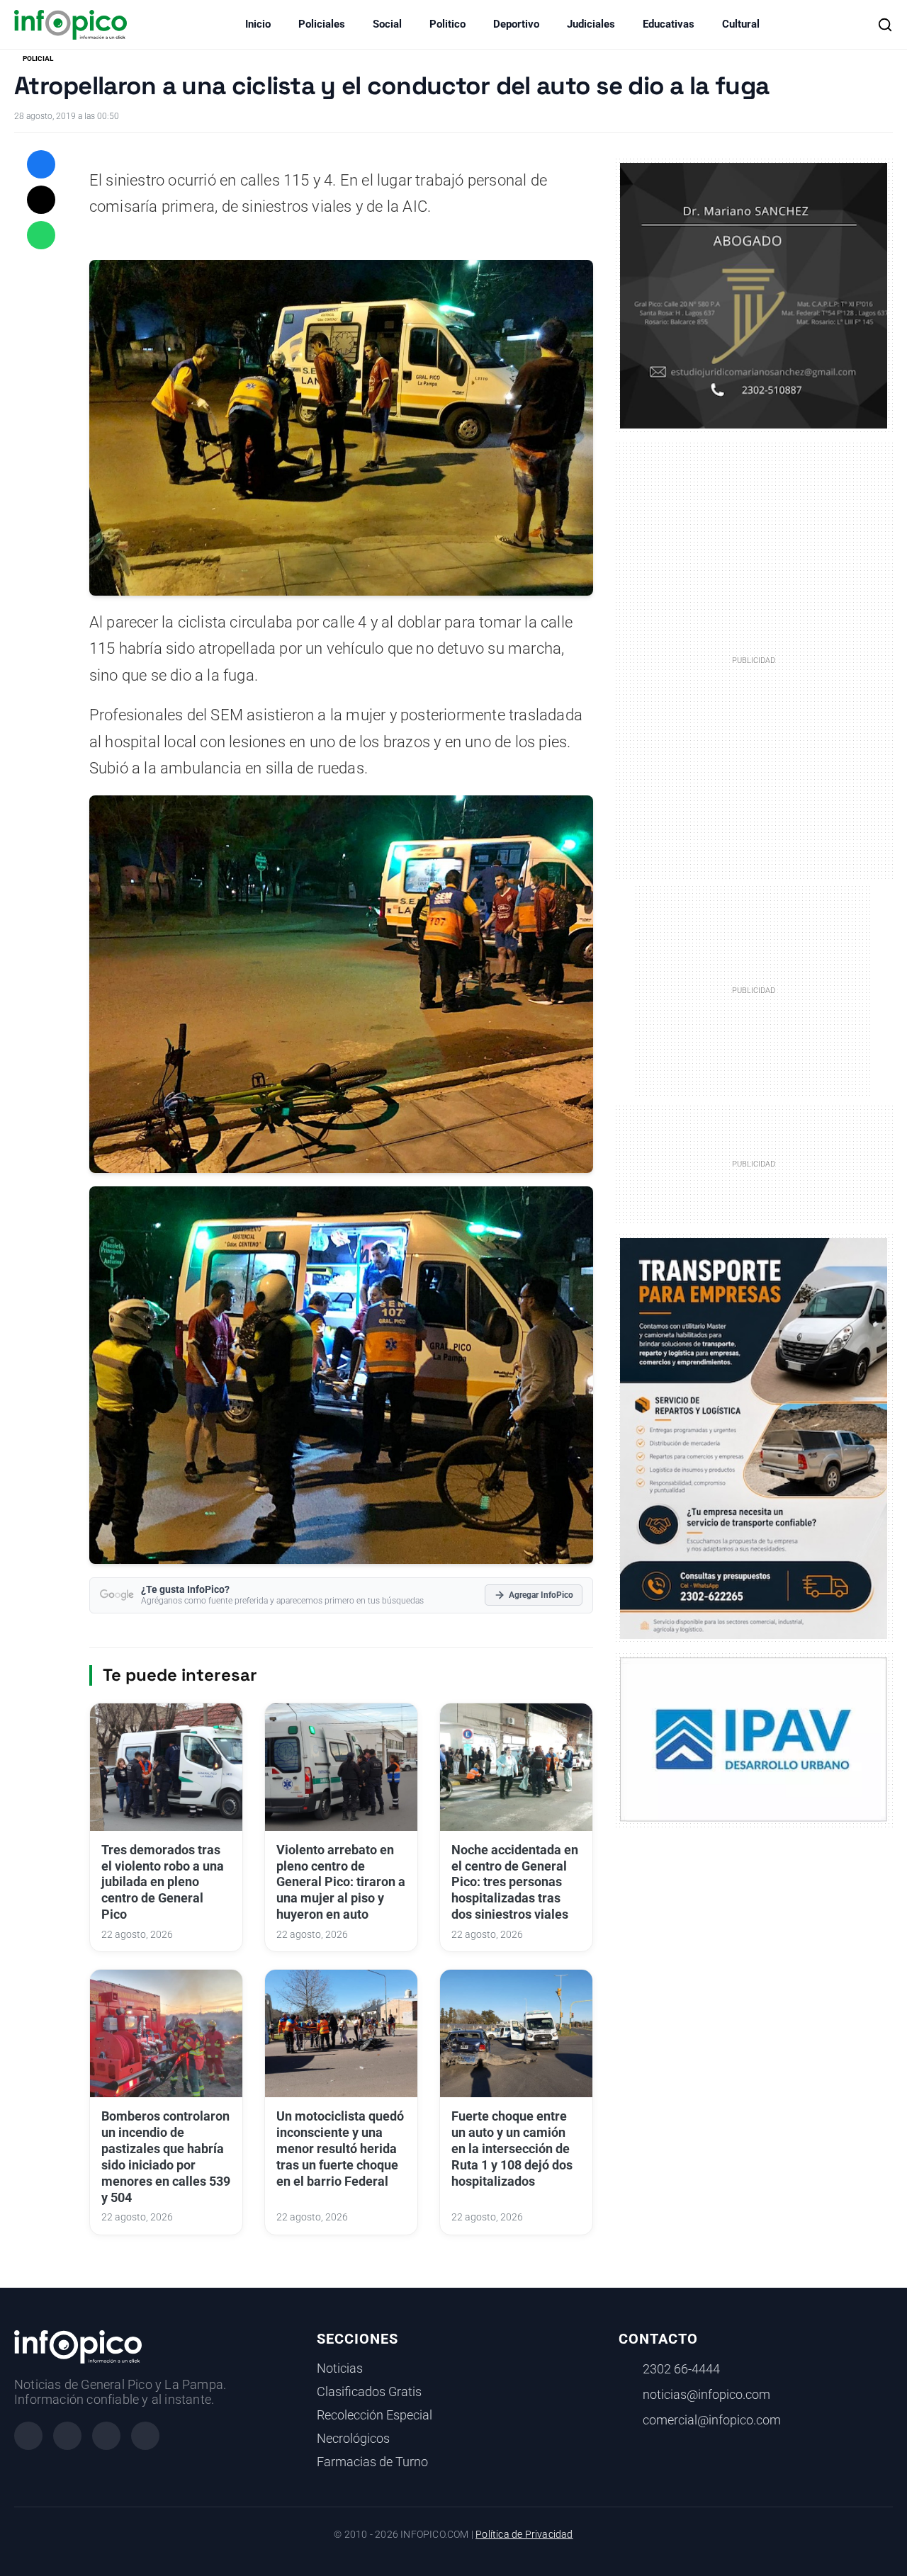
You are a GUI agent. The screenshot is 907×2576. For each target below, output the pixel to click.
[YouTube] (145, 2436)
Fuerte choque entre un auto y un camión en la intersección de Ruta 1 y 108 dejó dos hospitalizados (512, 2149)
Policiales (322, 24)
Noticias (340, 2368)
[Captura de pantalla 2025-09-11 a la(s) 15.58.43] (754, 295)
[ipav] (754, 1739)
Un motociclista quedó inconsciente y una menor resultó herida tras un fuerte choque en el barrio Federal (340, 2149)
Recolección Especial (374, 2415)
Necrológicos (353, 2439)
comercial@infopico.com (712, 2420)
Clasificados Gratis (369, 2392)
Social (387, 24)
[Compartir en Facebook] (41, 164)
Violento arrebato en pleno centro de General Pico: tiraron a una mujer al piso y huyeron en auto (341, 1882)
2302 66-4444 (681, 2369)
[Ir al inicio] (71, 25)
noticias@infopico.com (706, 2395)
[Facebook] (28, 2436)
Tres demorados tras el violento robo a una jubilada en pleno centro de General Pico (163, 1882)
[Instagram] (67, 2436)
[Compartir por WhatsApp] (41, 235)
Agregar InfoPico (541, 1595)
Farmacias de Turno (372, 2462)
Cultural (741, 24)
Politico (447, 24)
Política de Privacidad (524, 2535)
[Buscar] (885, 25)
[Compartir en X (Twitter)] (41, 200)
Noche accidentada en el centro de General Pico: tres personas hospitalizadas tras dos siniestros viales (515, 1882)
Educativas (669, 24)
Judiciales (591, 24)
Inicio (258, 24)
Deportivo (516, 24)
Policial (38, 58)
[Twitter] (106, 2436)
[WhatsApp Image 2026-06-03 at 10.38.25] (754, 1439)
